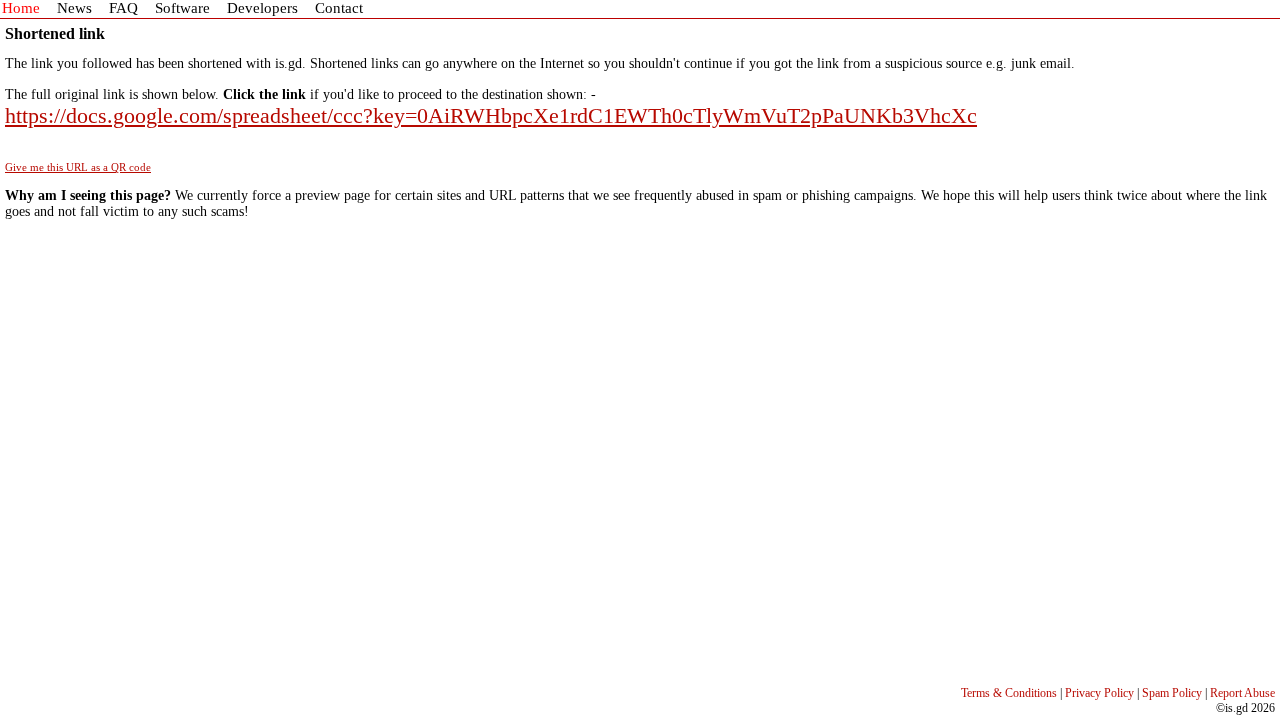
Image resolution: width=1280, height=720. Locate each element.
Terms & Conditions (1009, 693)
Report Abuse (1242, 693)
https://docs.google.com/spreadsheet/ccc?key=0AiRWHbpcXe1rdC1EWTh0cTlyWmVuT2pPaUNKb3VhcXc (491, 115)
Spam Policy (1172, 693)
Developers (262, 8)
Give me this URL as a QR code (78, 167)
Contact (339, 8)
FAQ (123, 8)
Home (21, 8)
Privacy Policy (1099, 693)
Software (182, 8)
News (74, 8)
